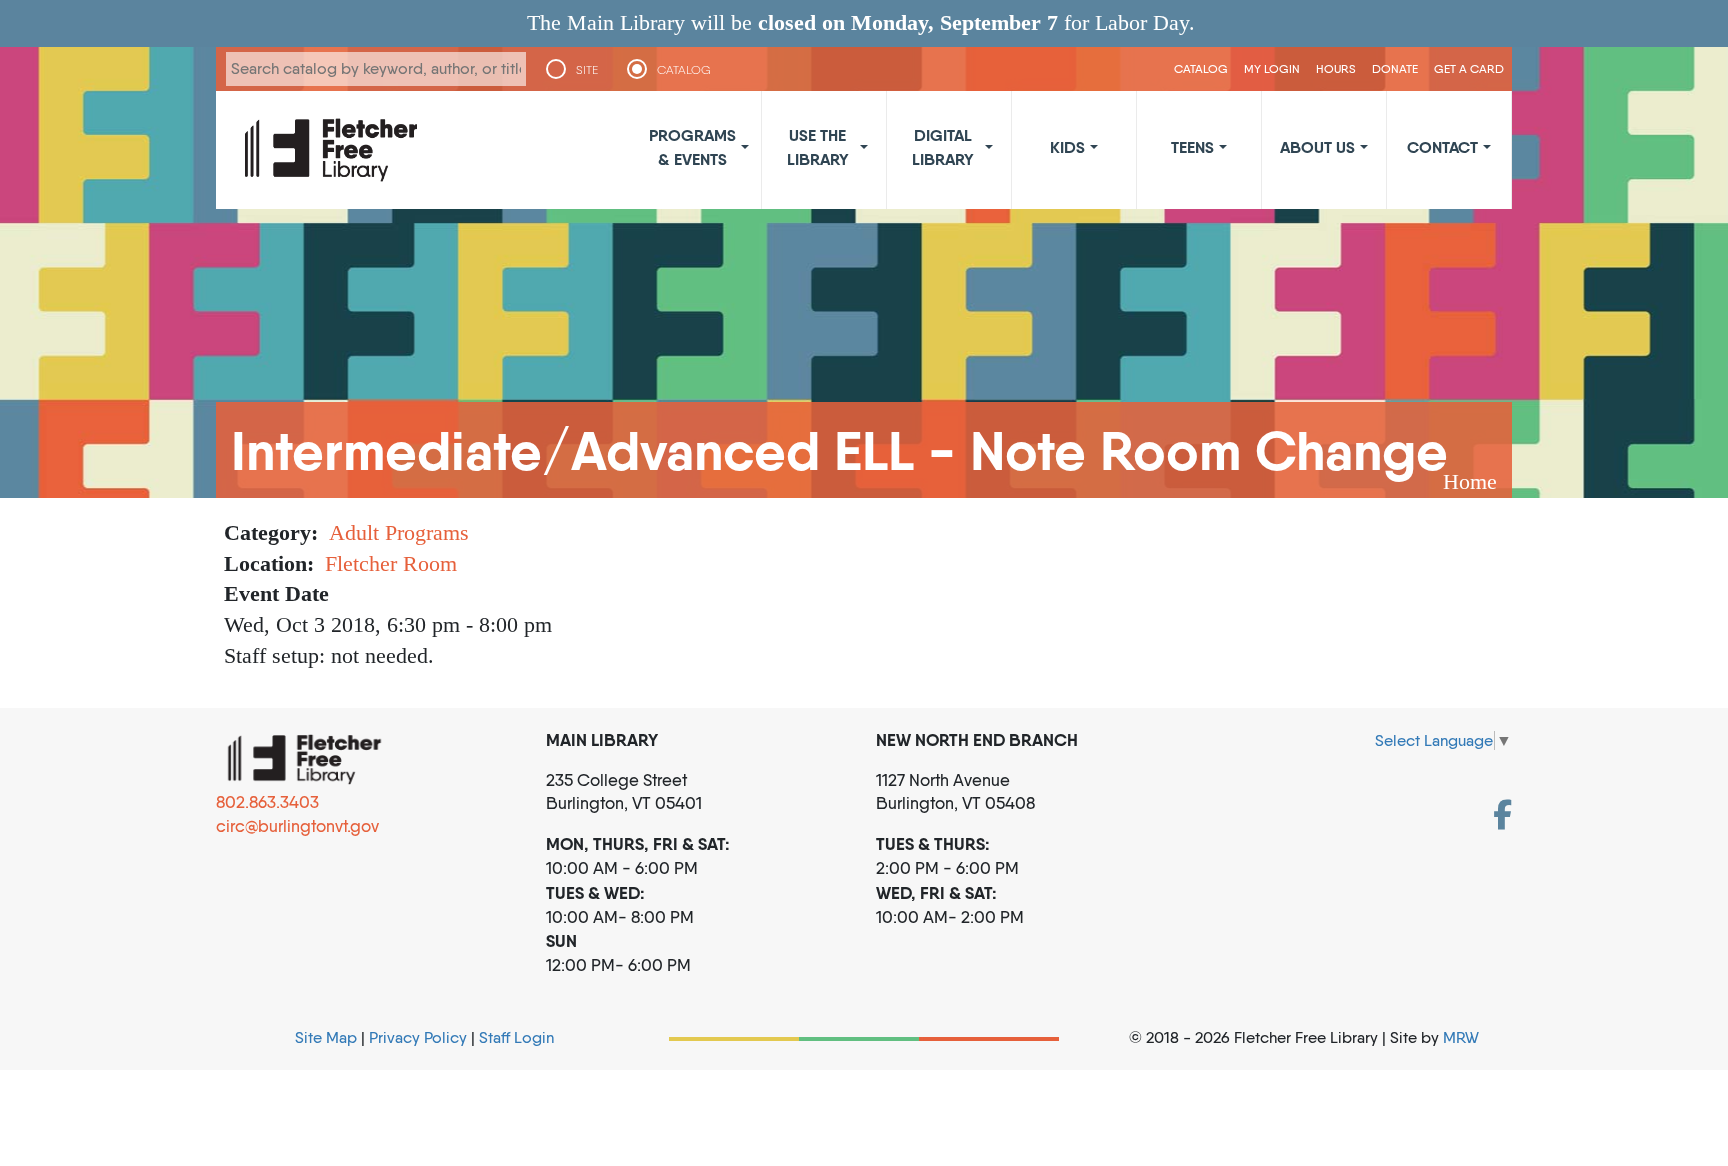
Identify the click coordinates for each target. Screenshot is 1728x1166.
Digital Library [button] (943, 147)
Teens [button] (1192, 147)
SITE (587, 70)
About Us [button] (1317, 147)
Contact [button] (1442, 147)
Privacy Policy (418, 1037)
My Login (1272, 68)
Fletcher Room (391, 563)
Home (1470, 481)
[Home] (331, 150)
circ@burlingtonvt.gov (297, 826)
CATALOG (684, 70)
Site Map (326, 1037)
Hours (1336, 68)
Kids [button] (1067, 147)
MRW (1461, 1037)
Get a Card (1469, 68)
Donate (1395, 68)
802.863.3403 (267, 802)
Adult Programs (399, 532)
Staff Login (516, 1037)
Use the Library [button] (818, 147)
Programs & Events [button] (692, 147)
